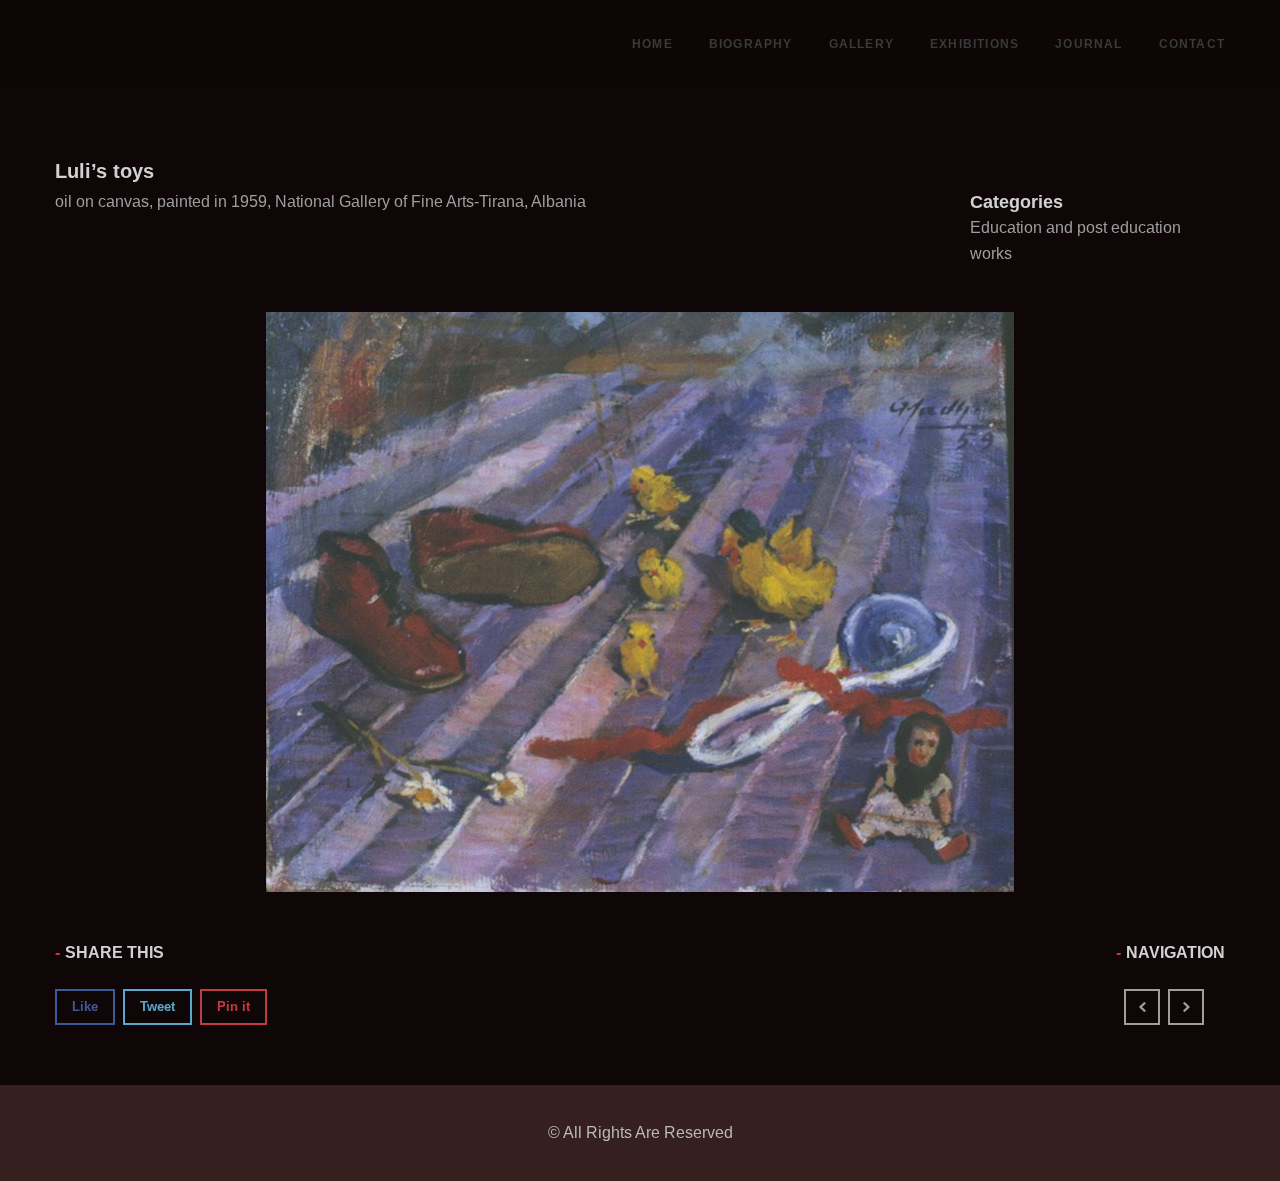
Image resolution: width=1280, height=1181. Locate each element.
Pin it (233, 1006)
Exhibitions (974, 44)
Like (85, 1006)
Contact (1192, 44)
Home (652, 44)
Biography (751, 44)
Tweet (157, 1006)
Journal (1088, 44)
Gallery (861, 44)
